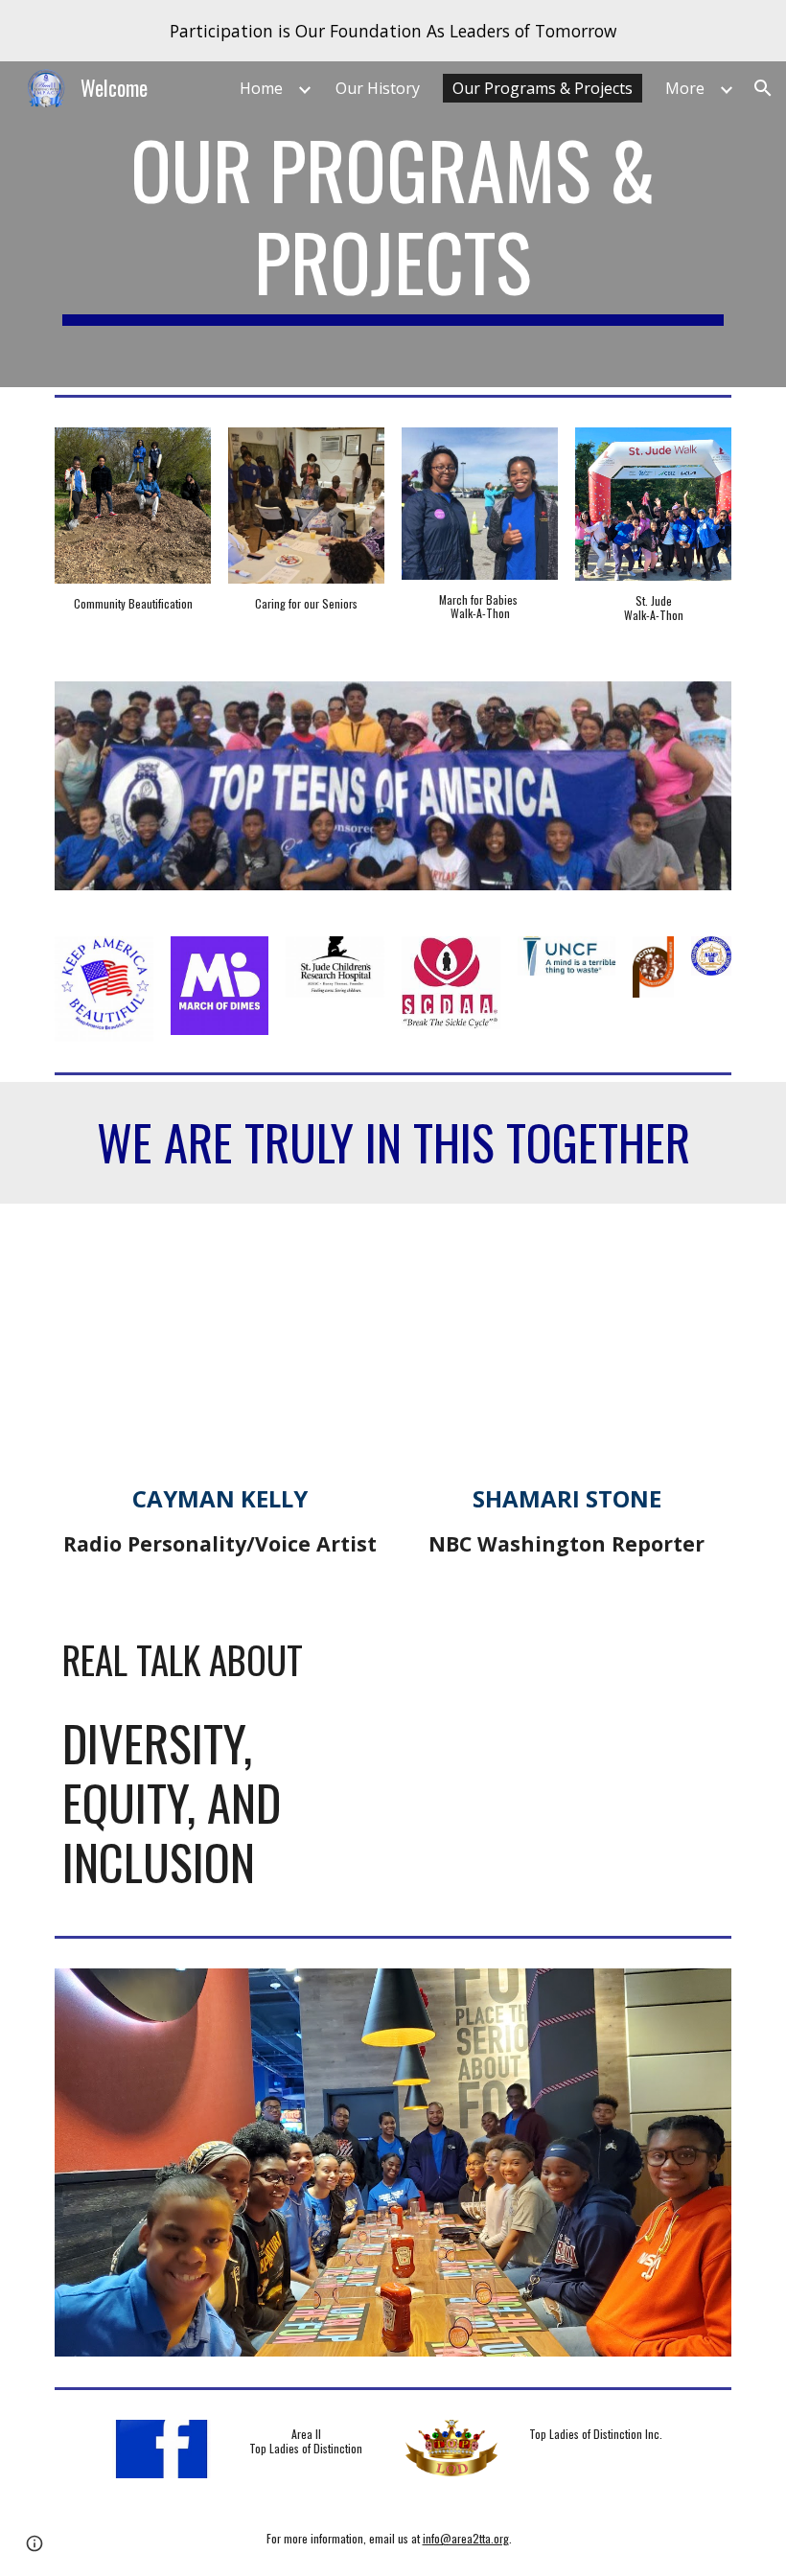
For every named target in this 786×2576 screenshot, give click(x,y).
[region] (393, 31)
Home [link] (261, 88)
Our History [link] (378, 88)
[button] (763, 88)
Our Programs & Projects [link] (543, 88)
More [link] (685, 88)
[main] (393, 224)
